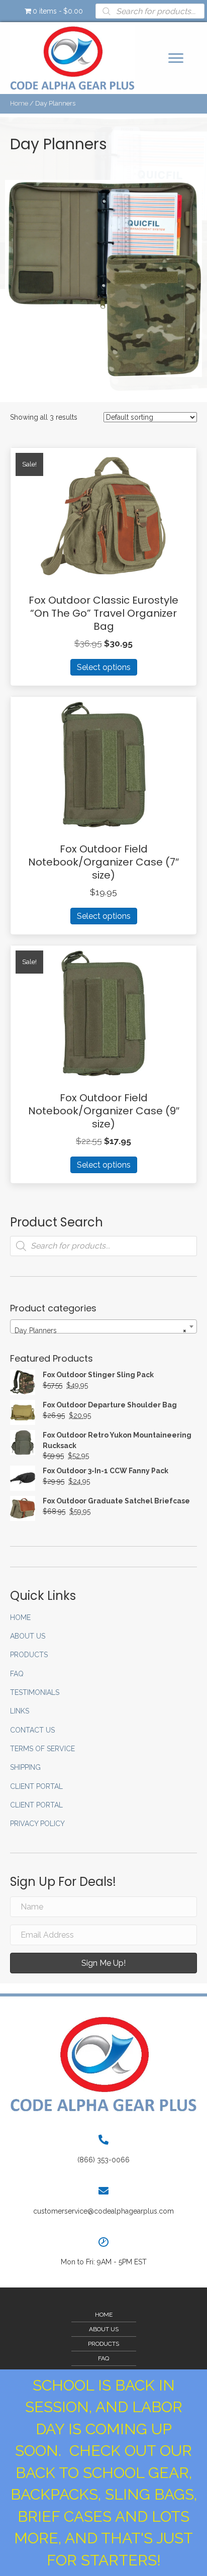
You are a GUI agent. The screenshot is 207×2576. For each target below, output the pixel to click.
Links (20, 1711)
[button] (176, 58)
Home (19, 103)
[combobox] (103, 1326)
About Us (28, 1636)
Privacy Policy (37, 1824)
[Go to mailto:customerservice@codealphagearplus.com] (103, 2201)
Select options (104, 667)
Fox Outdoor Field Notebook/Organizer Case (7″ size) (103, 862)
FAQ (17, 1674)
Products (29, 1655)
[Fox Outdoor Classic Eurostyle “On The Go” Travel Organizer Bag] (103, 515)
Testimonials (35, 1692)
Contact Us (32, 1730)
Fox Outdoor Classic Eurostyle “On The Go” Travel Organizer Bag (103, 613)
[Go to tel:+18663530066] (103, 2150)
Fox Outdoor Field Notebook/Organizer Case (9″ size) (104, 1111)
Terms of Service (42, 1749)
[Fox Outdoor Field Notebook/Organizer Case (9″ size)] (103, 1013)
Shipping (25, 1767)
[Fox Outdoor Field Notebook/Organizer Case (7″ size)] (103, 764)
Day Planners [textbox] (100, 1330)
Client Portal (36, 1786)
